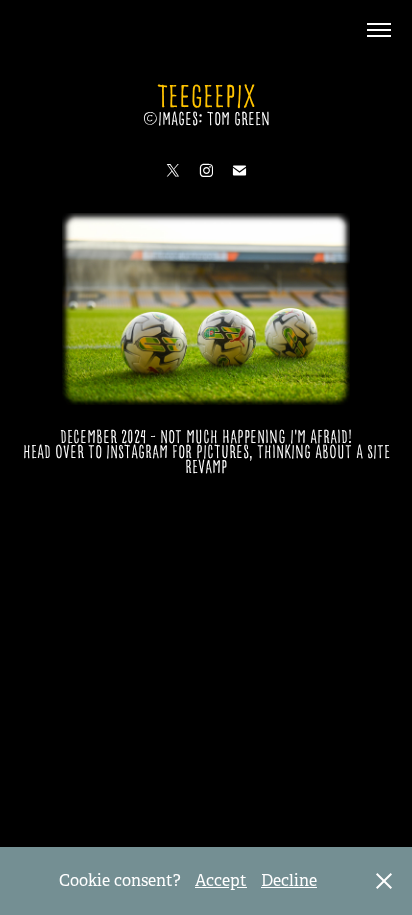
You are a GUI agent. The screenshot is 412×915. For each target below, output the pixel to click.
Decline (289, 880)
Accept (221, 880)
